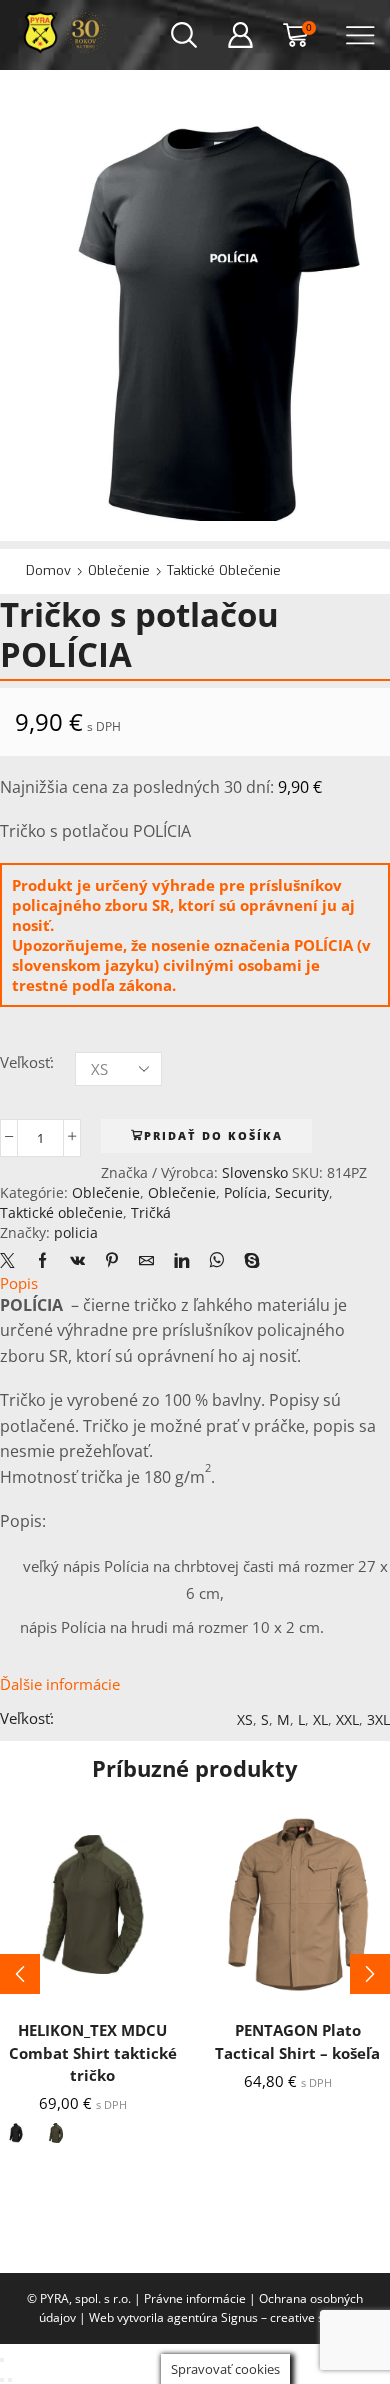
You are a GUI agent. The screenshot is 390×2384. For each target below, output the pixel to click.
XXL (347, 1719)
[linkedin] (181, 1261)
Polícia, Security (276, 1192)
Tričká (151, 1212)
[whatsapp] (216, 1261)
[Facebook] (42, 1261)
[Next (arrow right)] (10, 2380)
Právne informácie (195, 2298)
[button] (20, 1974)
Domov (48, 570)
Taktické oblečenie (224, 570)
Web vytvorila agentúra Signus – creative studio (220, 2317)
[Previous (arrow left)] (2, 2380)
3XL (378, 1719)
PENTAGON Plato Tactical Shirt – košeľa (297, 2041)
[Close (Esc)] (2, 2360)
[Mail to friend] (146, 1261)
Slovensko (257, 1172)
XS (245, 1719)
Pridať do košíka (213, 1135)
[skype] (247, 1261)
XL (320, 1719)
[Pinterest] (112, 1261)
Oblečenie (119, 570)
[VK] (77, 1261)
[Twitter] (12, 1261)
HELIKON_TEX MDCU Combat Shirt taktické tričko (93, 2052)
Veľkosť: (27, 1062)
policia (76, 1232)
